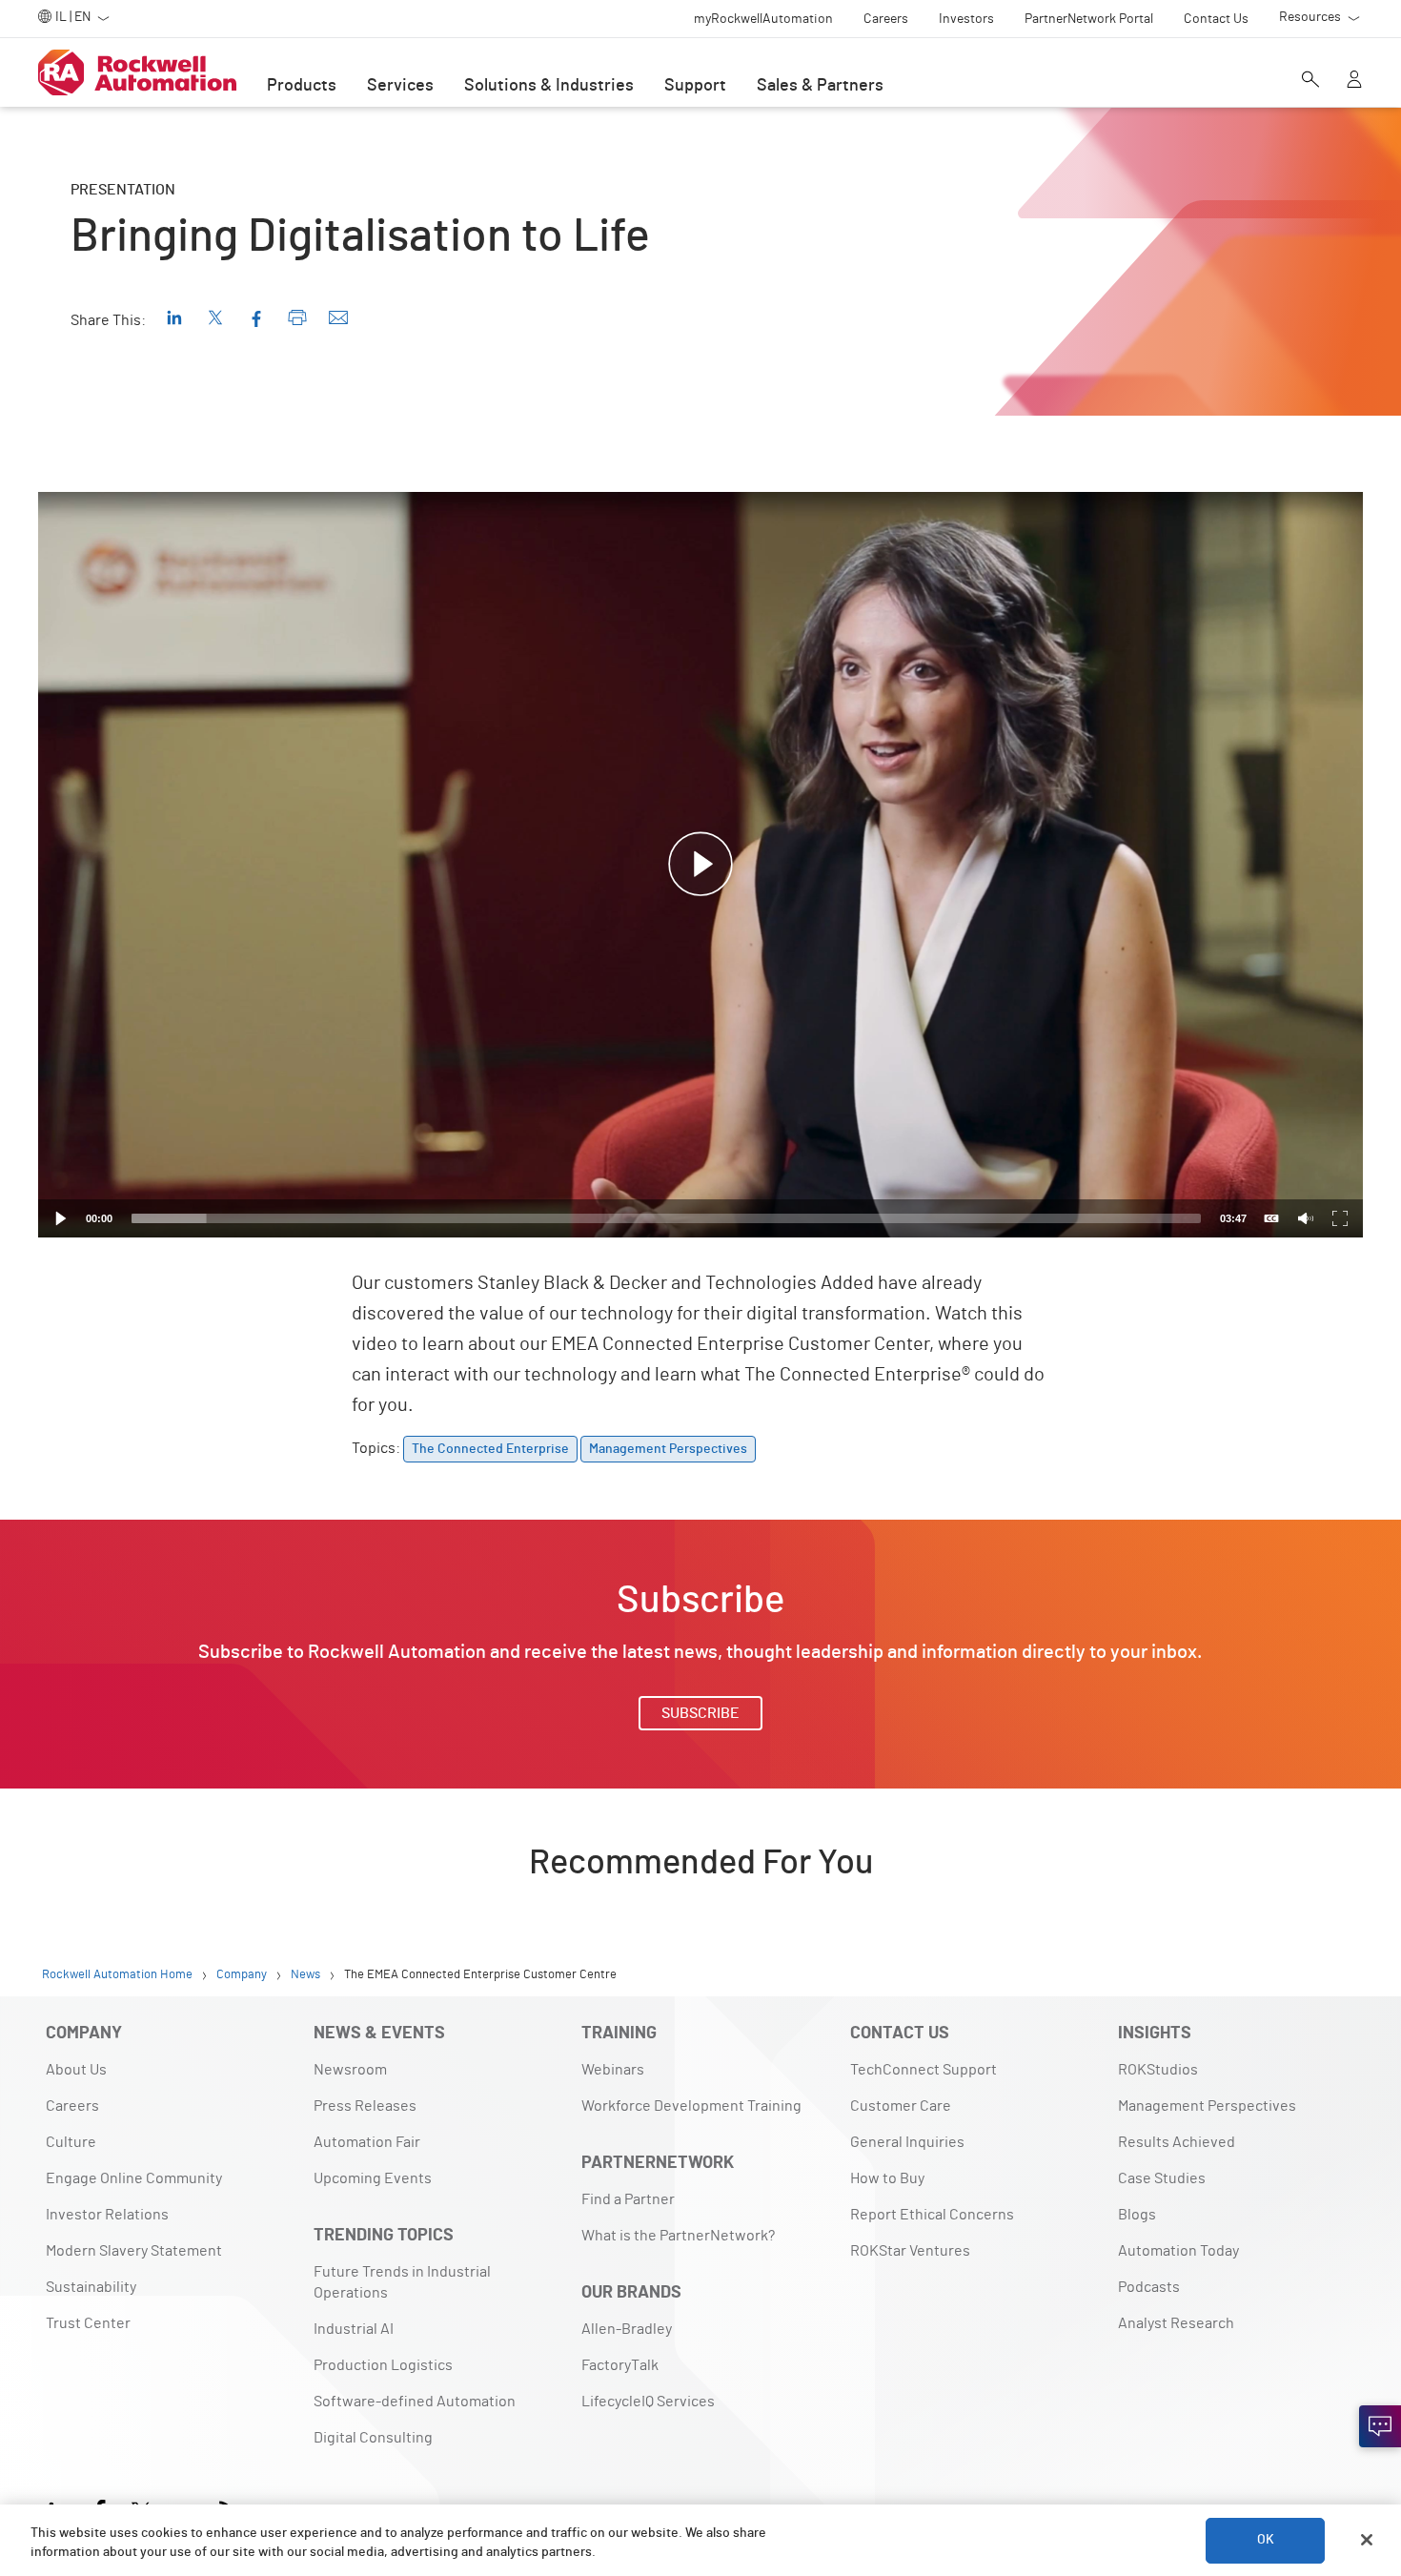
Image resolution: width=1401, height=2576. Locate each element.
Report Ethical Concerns (932, 2215)
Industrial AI (354, 2329)
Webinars (613, 2070)
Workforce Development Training (691, 2106)
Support (695, 86)
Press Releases (365, 2106)
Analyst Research (1176, 2323)
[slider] (666, 1218)
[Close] (1367, 2540)
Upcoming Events (373, 2178)
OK (1266, 2540)
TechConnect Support (924, 2070)
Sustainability (91, 2287)
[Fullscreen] (1340, 1218)
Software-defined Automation (415, 2402)
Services (400, 86)
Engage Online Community (134, 2178)
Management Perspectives (1207, 2106)
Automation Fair (367, 2142)
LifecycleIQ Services (648, 2402)
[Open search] (1310, 81)
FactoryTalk (620, 2365)
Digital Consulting (373, 2438)
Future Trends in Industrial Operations (402, 2282)
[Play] (61, 1218)
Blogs (1137, 2215)
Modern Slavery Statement (134, 2251)
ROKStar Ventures (910, 2251)
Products (302, 86)
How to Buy (887, 2178)
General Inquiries (907, 2142)
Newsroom (350, 2070)
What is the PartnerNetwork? (678, 2236)
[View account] (1354, 81)
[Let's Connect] (1380, 2426)
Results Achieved (1177, 2142)
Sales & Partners (820, 86)
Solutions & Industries (549, 86)
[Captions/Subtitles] (1271, 1218)
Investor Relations (107, 2215)
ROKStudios (1158, 2070)
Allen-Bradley (627, 2329)
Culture (71, 2142)
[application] (700, 865)
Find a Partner (628, 2199)
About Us (76, 2070)
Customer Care (901, 2106)
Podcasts (1149, 2287)
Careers (72, 2106)
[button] (700, 865)
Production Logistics (383, 2365)
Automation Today (1178, 2251)
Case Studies (1162, 2178)
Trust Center (88, 2323)
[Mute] (1306, 1218)
